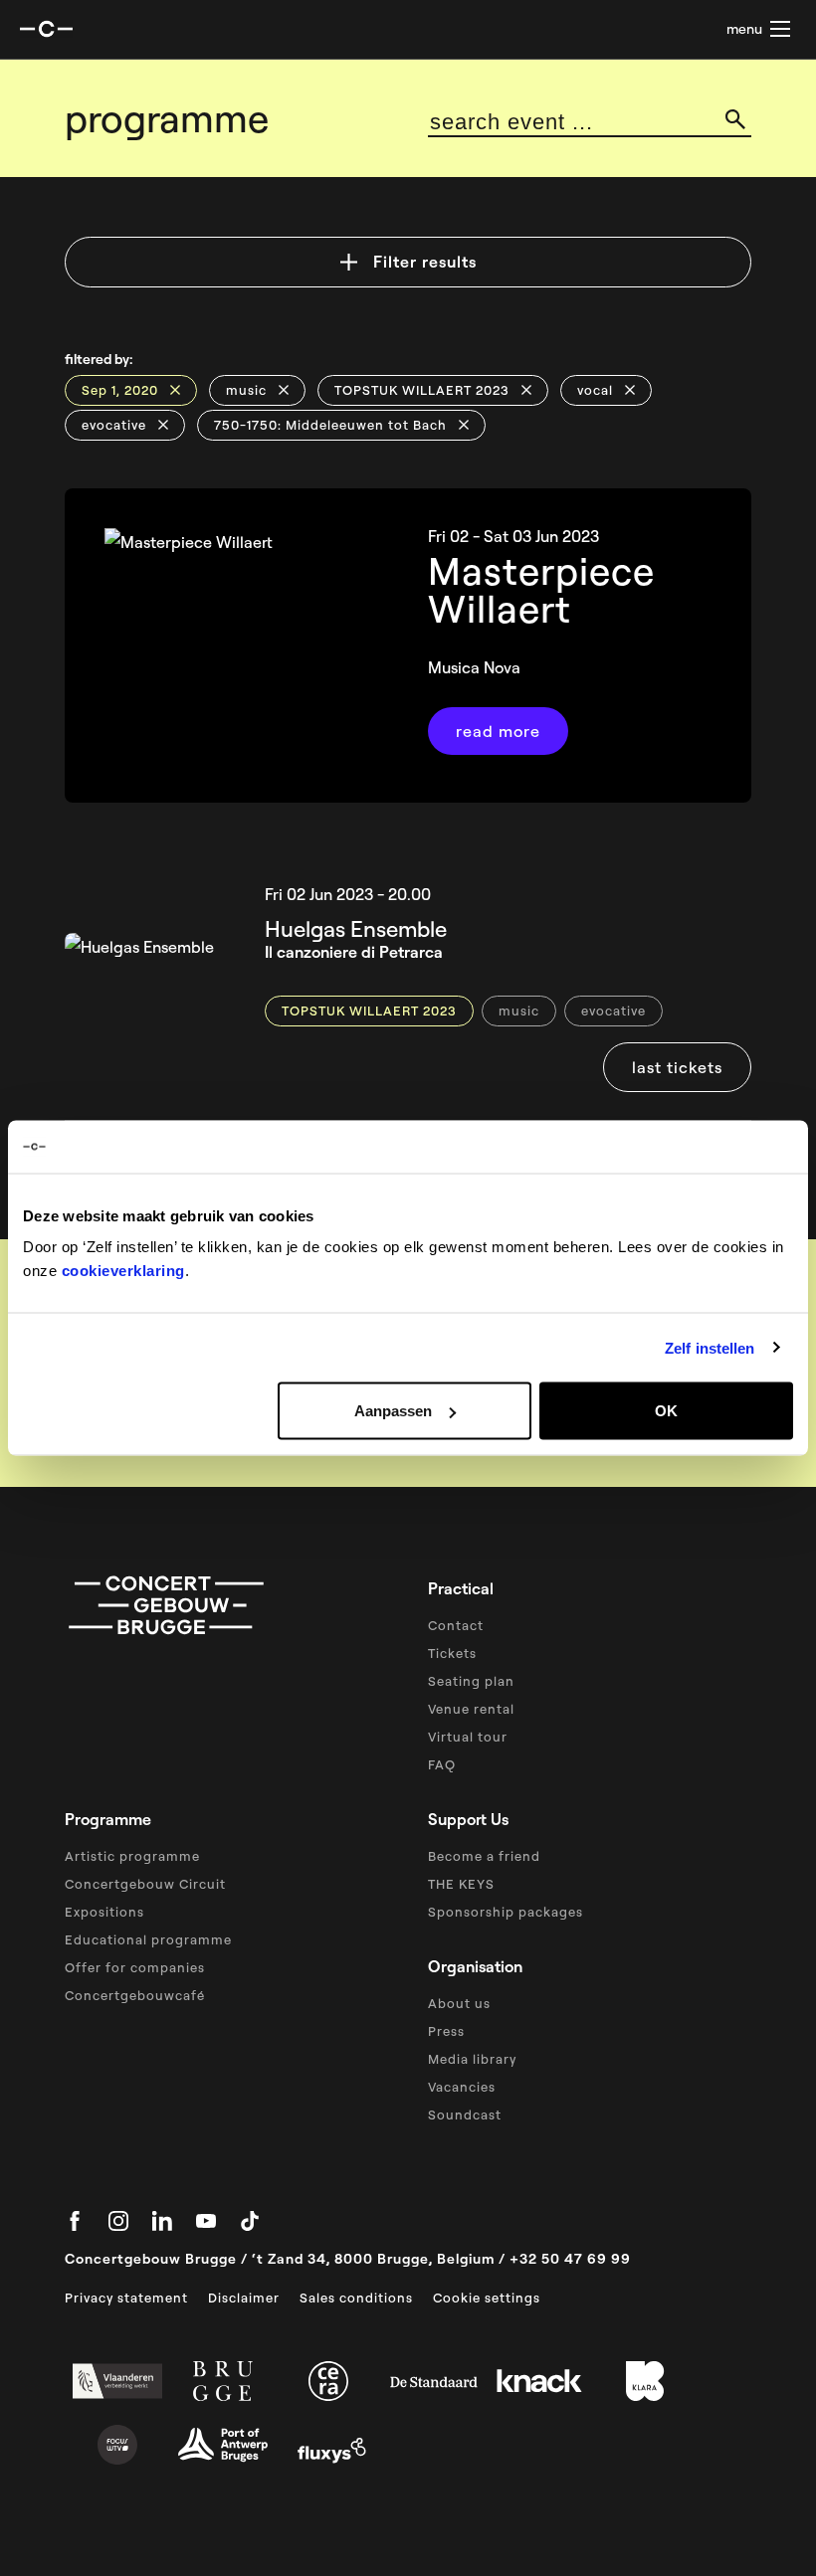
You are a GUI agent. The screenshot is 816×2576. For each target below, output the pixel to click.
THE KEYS (461, 1884)
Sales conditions (356, 2298)
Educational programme (148, 1939)
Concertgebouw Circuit (145, 1884)
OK (666, 1411)
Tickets (452, 1653)
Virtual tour (468, 1737)
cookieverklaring (123, 1271)
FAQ (442, 1764)
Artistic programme (132, 1856)
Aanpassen (393, 1411)
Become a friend (484, 1856)
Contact (456, 1625)
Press (446, 2031)
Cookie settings (487, 2298)
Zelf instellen (710, 1347)
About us (459, 2003)
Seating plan (471, 1681)
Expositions (104, 1912)
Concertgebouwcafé (135, 1995)
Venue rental (471, 1709)
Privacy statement (126, 2298)
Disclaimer (244, 2298)
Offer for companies (135, 1967)
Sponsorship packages (506, 1912)
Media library (472, 2059)
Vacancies (462, 2087)
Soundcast (465, 2115)
